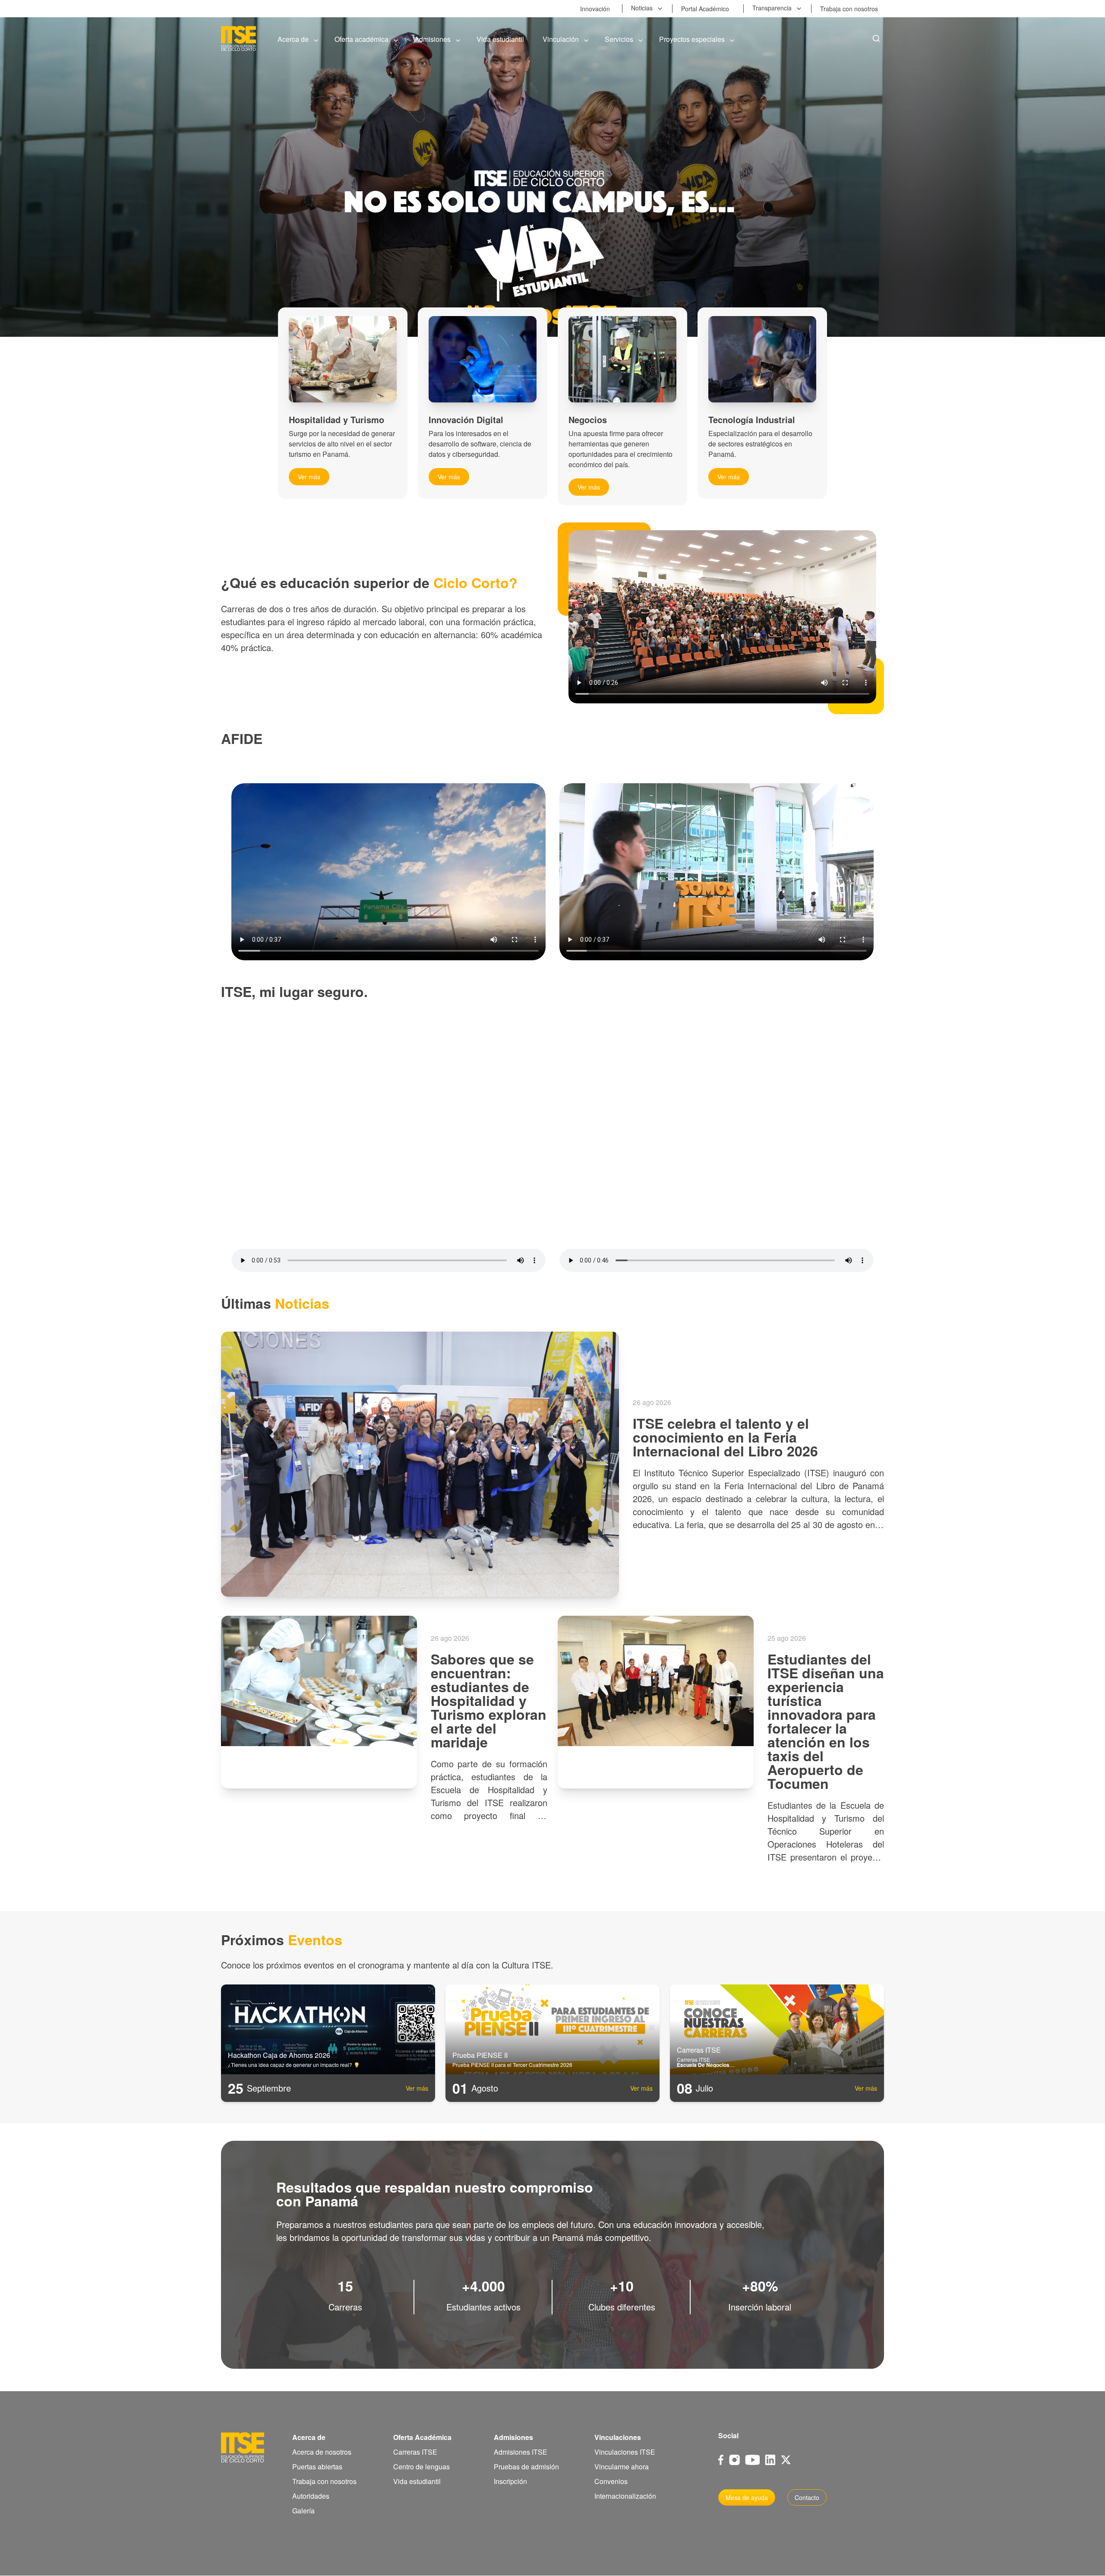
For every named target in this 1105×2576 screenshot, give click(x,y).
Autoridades (311, 2496)
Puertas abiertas (317, 2467)
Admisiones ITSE (521, 2452)
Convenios (611, 2481)
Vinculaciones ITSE (625, 2452)
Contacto (807, 2497)
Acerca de (309, 2437)
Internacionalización (625, 2496)
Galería (303, 2511)
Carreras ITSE (415, 2452)
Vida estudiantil (417, 2481)
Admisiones (513, 2437)
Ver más (309, 477)
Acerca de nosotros (322, 2452)
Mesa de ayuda (747, 2497)
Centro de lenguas (421, 2467)
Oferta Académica (422, 2437)
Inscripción (510, 2481)
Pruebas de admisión (526, 2467)
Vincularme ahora (622, 2467)
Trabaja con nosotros (324, 2481)
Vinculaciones (618, 2437)
